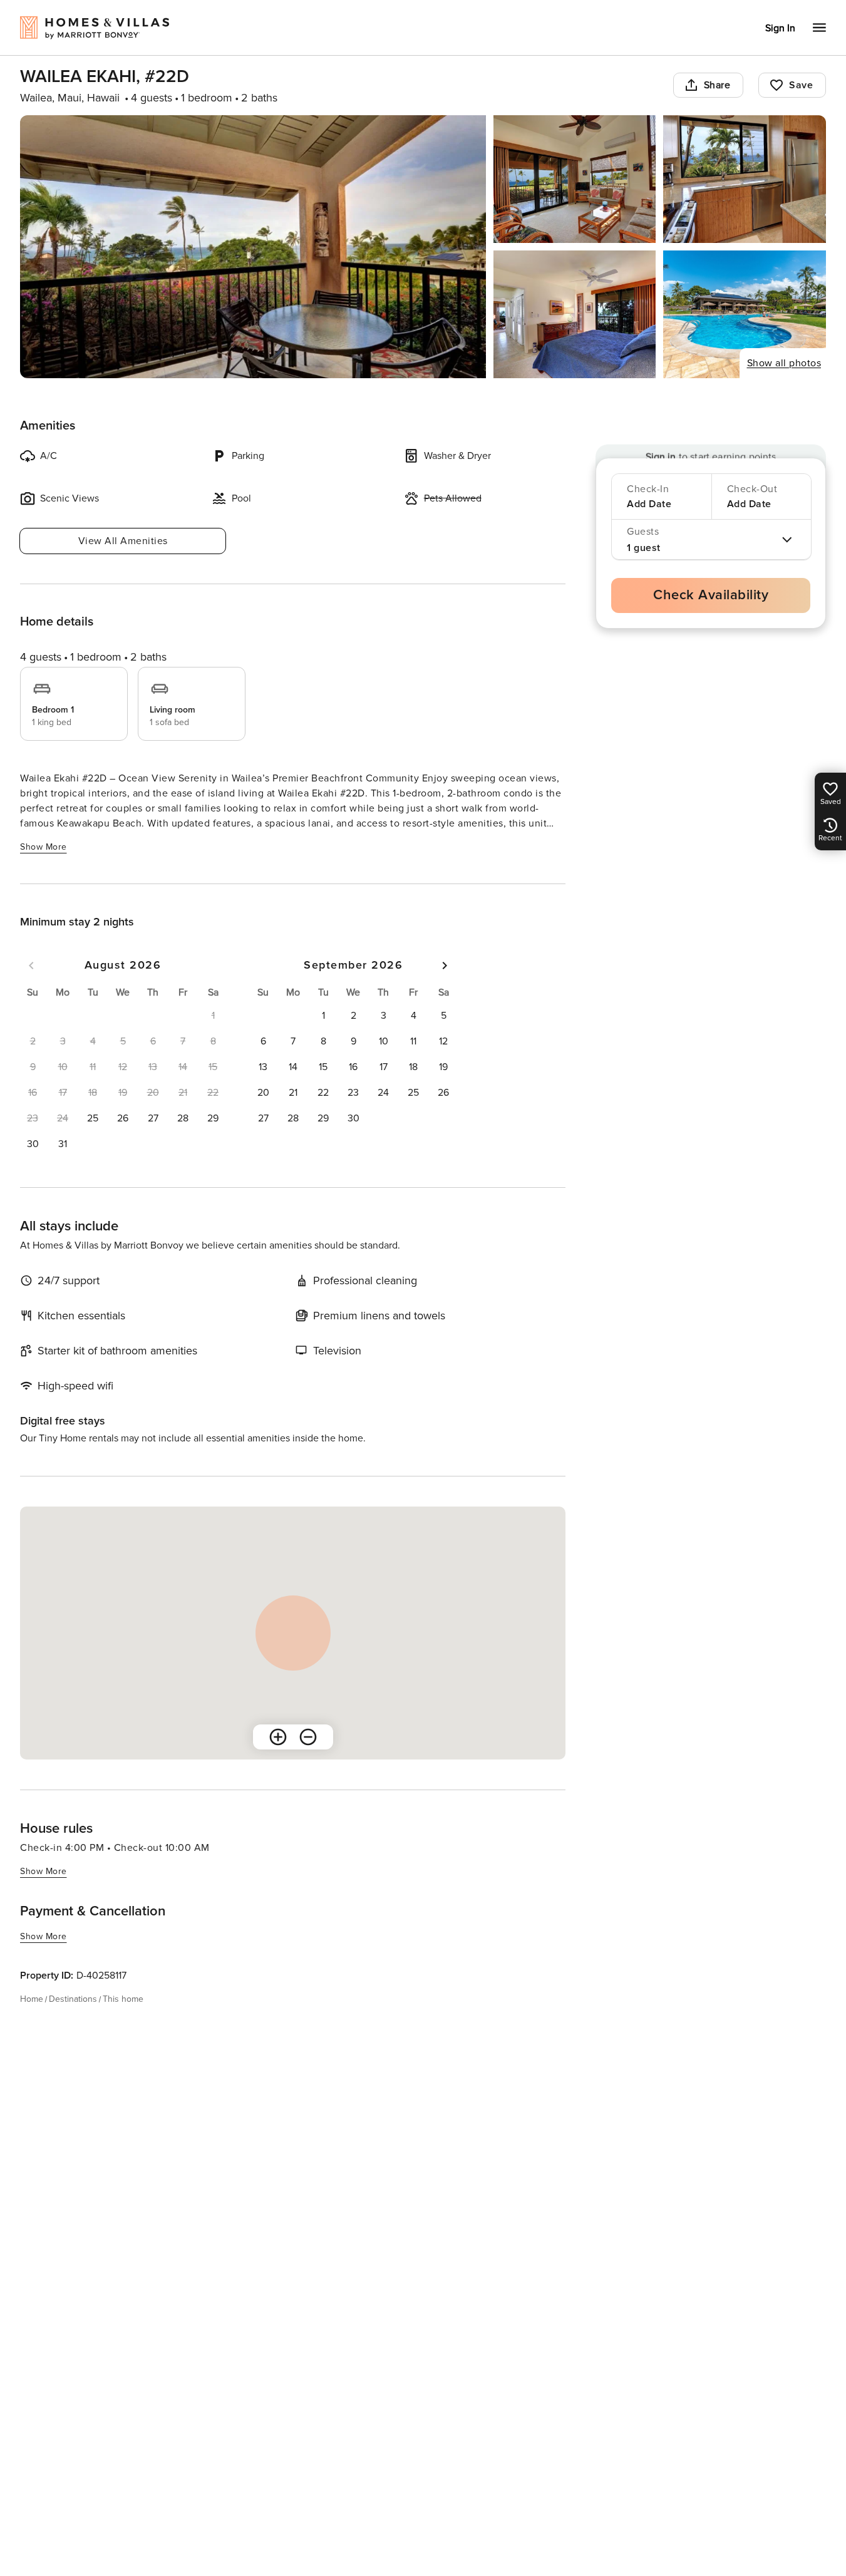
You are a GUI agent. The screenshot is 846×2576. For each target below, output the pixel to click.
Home (32, 1999)
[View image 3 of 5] (745, 179)
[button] (93, 1118)
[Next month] (445, 966)
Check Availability (711, 595)
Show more (44, 847)
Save (801, 85)
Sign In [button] (780, 28)
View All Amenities (123, 541)
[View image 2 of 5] (575, 179)
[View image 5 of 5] (745, 314)
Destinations (73, 1999)
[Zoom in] (278, 1737)
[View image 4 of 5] (575, 314)
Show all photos (784, 363)
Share (717, 85)
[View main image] (253, 247)
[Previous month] (31, 966)
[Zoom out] (308, 1737)
